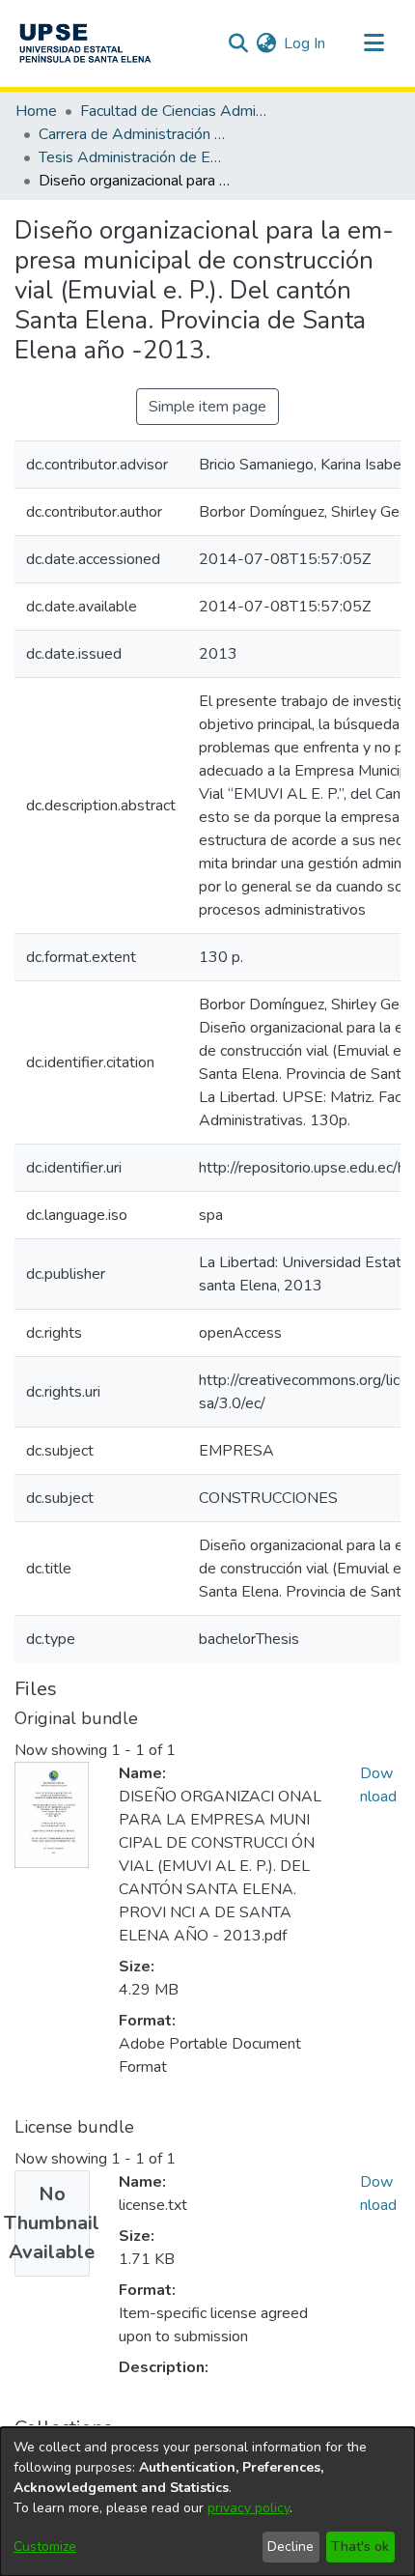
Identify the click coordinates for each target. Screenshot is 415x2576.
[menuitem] (266, 43)
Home (36, 111)
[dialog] (207, 2502)
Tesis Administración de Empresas (135, 157)
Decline (290, 2547)
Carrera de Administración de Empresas (135, 134)
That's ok (360, 2547)
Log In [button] (305, 43)
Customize (45, 2547)
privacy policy (249, 2508)
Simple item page (207, 407)
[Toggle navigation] (373, 43)
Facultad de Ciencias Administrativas (177, 111)
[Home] (85, 43)
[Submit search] (238, 43)
